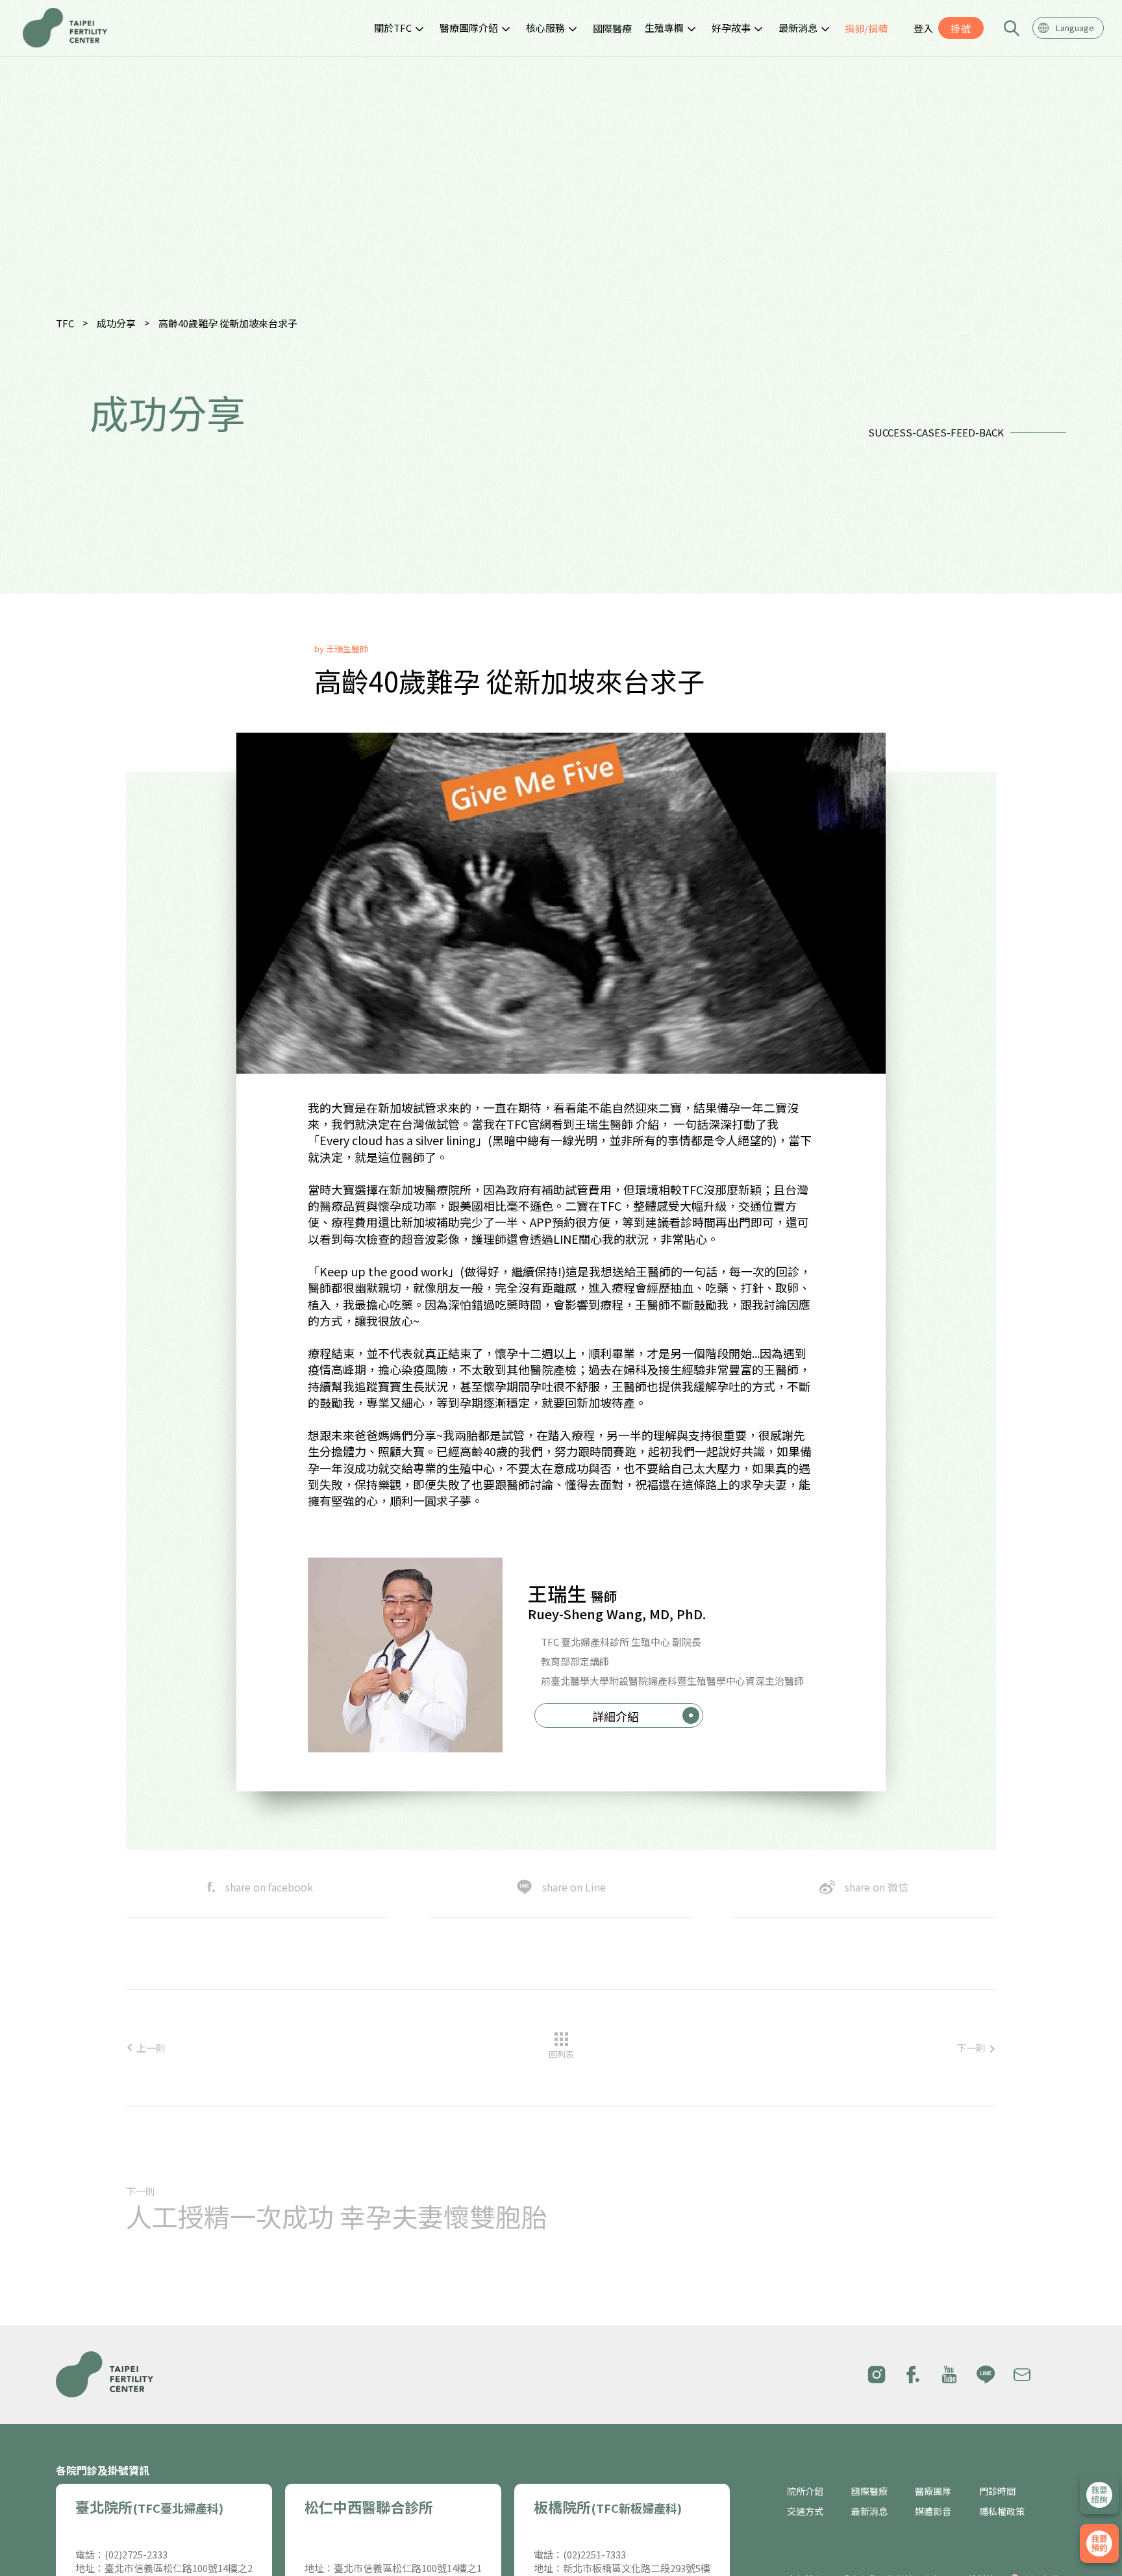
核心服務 (545, 28)
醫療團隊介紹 (469, 28)
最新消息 (798, 28)
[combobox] (1068, 28)
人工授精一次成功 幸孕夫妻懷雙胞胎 (337, 2216)
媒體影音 (933, 2511)
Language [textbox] (1075, 28)
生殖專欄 (664, 28)
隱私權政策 (1002, 2511)
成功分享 (116, 323)
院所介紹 (805, 2491)
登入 (923, 28)
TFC (65, 323)
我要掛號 (1099, 2544)
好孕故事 (731, 28)
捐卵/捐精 (866, 28)
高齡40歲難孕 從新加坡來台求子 (228, 323)
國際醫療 (612, 28)
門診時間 (997, 2491)
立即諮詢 (1099, 2495)
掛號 (961, 28)
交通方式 (805, 2511)
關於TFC (393, 28)
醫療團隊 (933, 2491)
